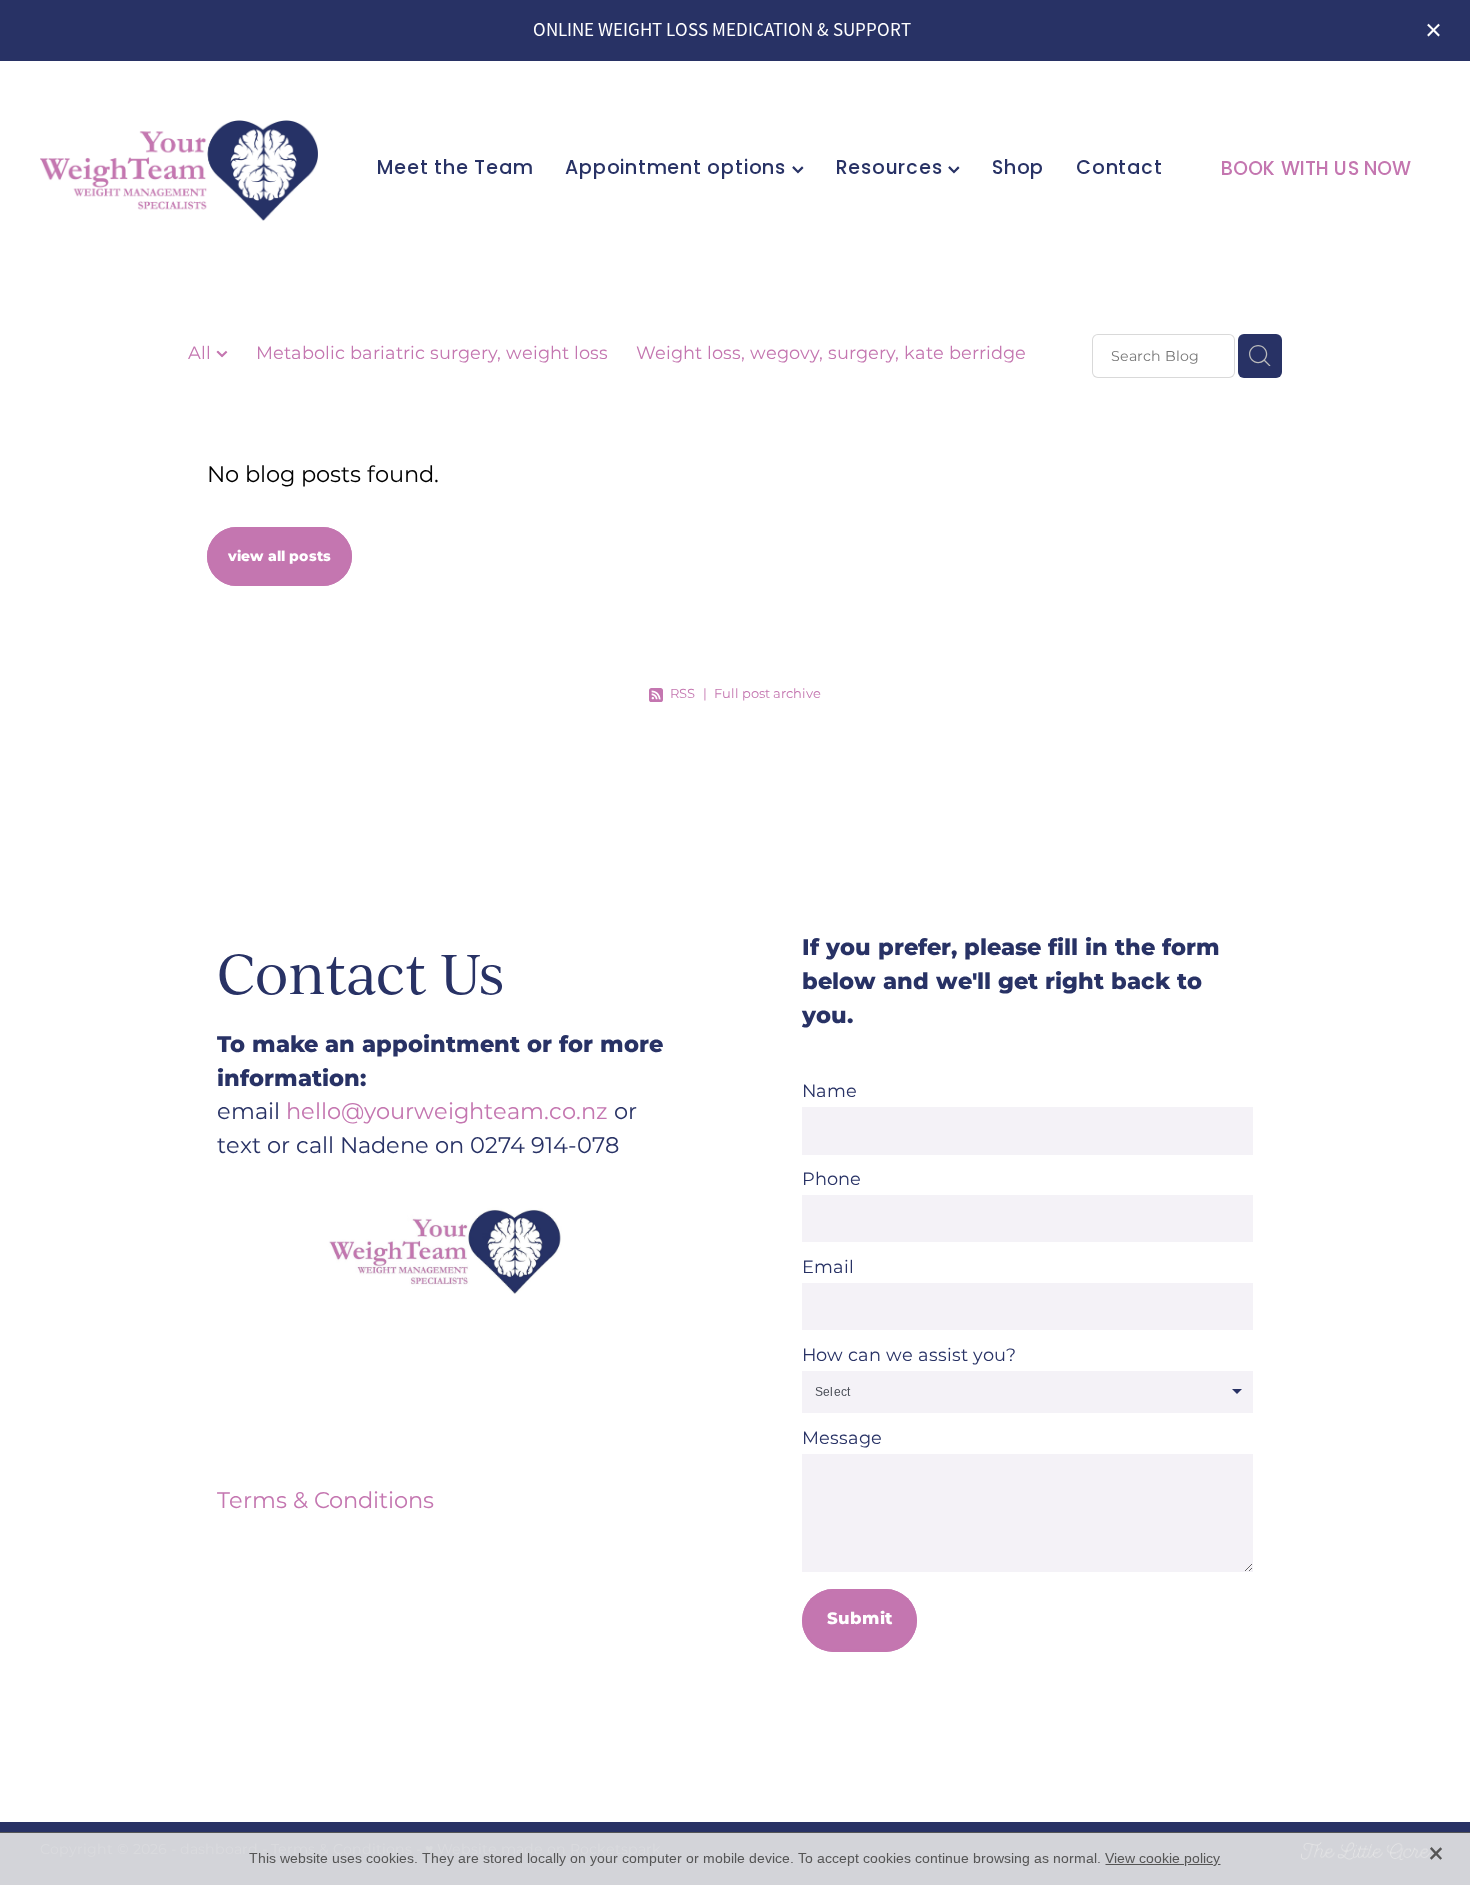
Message (842, 1439)
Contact (1119, 169)
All (202, 353)
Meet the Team (455, 169)
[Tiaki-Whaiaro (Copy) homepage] (179, 170)
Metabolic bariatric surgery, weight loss (432, 354)
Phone (831, 1180)
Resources (892, 169)
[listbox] (1027, 1392)
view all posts (279, 556)
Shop (1018, 169)
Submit (859, 1619)
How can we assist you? (909, 1356)
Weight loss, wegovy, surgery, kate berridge (831, 354)
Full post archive (767, 694)
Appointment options (678, 169)
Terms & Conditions (325, 1501)
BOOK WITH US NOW (1316, 170)
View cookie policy (1162, 1858)
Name (829, 1092)
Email (828, 1268)
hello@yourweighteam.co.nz (447, 1112)
